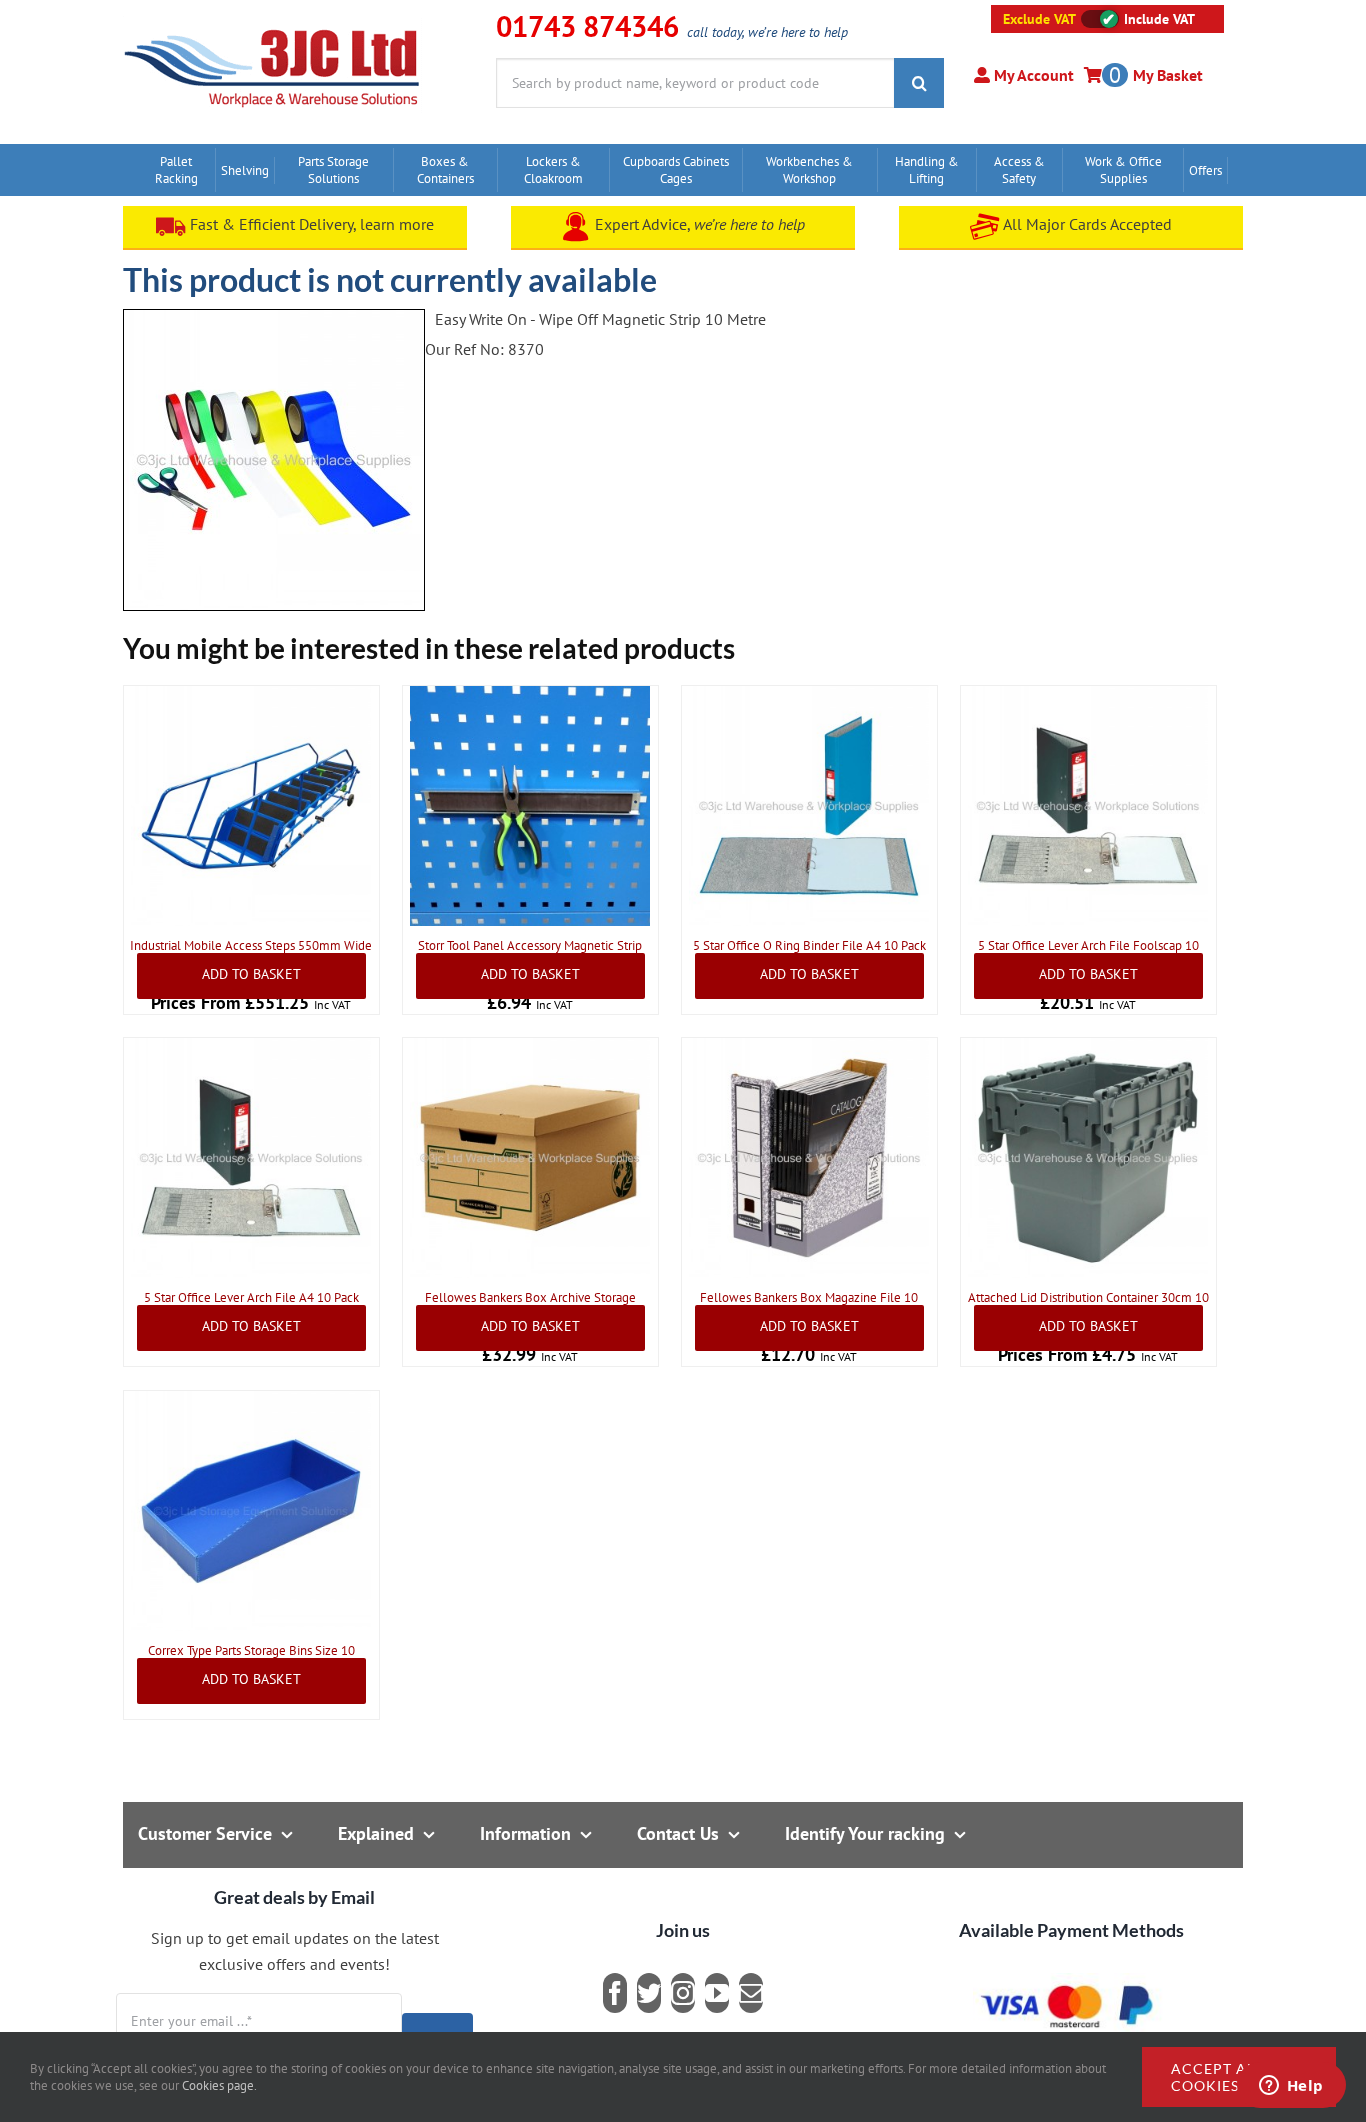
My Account (1032, 75)
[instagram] (683, 1993)
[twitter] (649, 1993)
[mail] (751, 1993)
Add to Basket (251, 974)
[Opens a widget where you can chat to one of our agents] (1291, 2087)
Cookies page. (219, 2085)
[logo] (272, 25)
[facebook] (615, 1993)
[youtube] (717, 1993)
